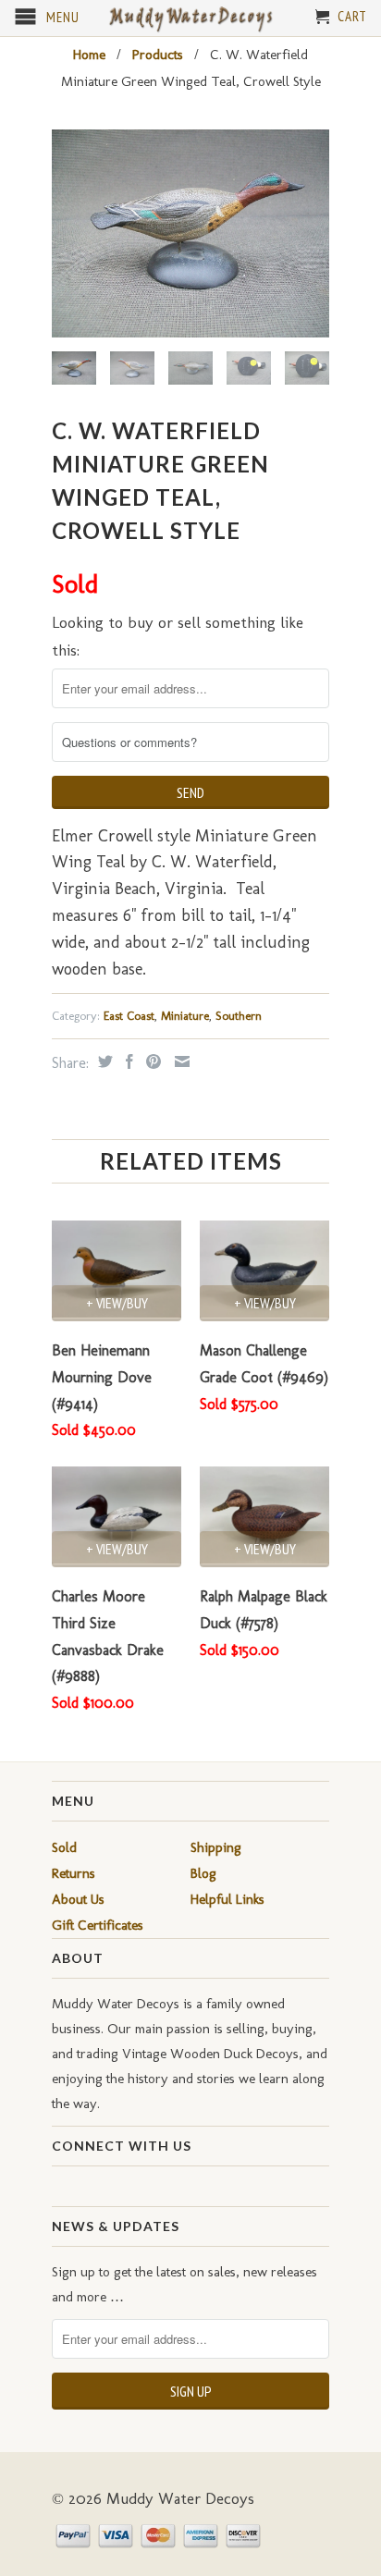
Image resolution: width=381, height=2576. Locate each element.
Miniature (185, 1016)
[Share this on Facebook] (127, 1061)
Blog (203, 1873)
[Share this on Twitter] (103, 1061)
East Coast (129, 1016)
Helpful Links (227, 1899)
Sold (64, 1847)
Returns (74, 1873)
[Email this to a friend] (180, 1061)
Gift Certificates (98, 1925)
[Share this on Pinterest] (151, 1061)
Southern (239, 1016)
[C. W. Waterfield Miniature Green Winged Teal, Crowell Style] (190, 233)
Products (158, 55)
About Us (78, 1899)
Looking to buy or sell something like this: (178, 637)
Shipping (216, 1847)
